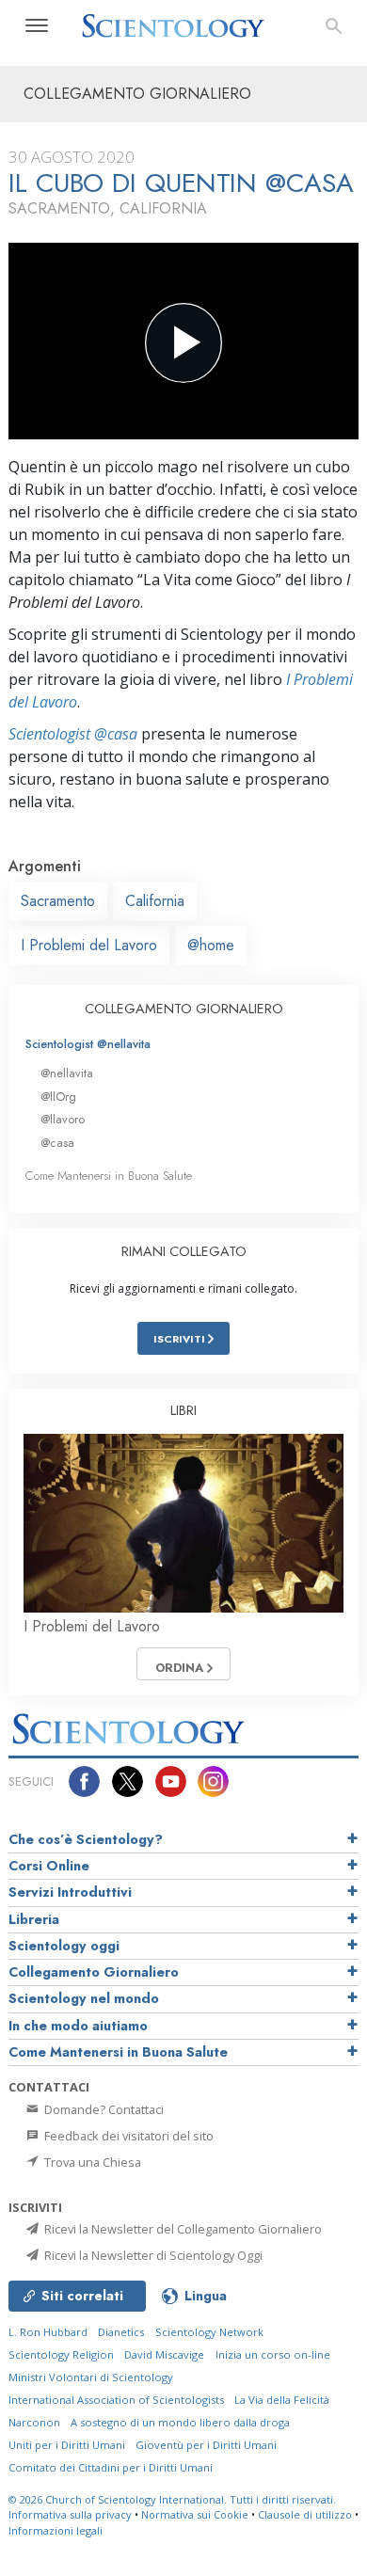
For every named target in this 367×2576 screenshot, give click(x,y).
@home (211, 945)
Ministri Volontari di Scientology (91, 2377)
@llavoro (63, 1119)
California (155, 901)
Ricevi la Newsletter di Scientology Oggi (152, 2255)
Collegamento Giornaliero (94, 1972)
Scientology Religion (61, 2354)
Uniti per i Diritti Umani (67, 2445)
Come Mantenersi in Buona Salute (109, 1176)
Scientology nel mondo (84, 1998)
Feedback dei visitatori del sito (128, 2136)
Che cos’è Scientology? (86, 1839)
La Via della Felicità (282, 2400)
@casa (57, 1143)
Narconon (34, 2422)
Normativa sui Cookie (195, 2514)
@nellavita (67, 1073)
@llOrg (58, 1097)
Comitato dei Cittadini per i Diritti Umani (111, 2467)
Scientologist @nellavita (88, 1044)
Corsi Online (49, 1866)
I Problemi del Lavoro (89, 945)
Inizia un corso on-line (273, 2354)
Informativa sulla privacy (70, 2514)
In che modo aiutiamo (78, 2026)
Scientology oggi (64, 1946)
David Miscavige (164, 2354)
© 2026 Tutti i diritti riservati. (172, 2499)
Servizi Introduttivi (70, 1892)
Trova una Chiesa (91, 2162)
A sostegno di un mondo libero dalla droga (180, 2422)
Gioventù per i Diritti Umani (206, 2445)
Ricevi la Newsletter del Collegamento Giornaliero (182, 2229)
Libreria (34, 1919)
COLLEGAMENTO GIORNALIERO (184, 1009)
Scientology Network (209, 2332)
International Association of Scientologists (116, 2400)
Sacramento (58, 901)
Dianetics (121, 2332)
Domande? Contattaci (103, 2109)
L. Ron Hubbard (48, 2332)
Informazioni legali (56, 2530)
